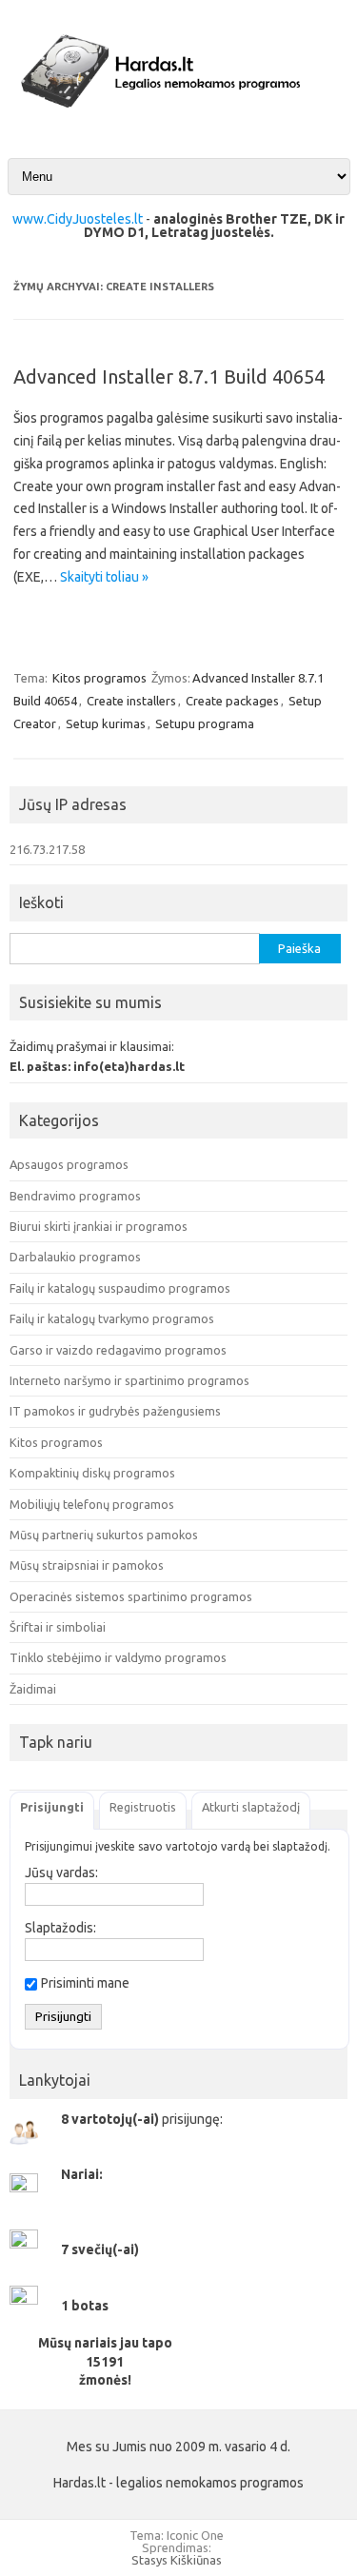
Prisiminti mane (85, 1983)
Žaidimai (33, 1689)
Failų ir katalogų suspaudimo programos (120, 1288)
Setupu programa (205, 723)
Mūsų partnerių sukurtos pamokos (104, 1535)
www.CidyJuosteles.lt (78, 219)
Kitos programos (99, 678)
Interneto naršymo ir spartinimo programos (129, 1380)
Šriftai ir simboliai (58, 1627)
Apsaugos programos (69, 1164)
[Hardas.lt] (178, 122)
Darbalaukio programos (75, 1257)
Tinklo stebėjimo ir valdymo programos (118, 1657)
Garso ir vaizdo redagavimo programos (118, 1350)
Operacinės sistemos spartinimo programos (131, 1596)
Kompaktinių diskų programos (92, 1473)
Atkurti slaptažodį (251, 1807)
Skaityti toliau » (104, 577)
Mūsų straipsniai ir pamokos (87, 1565)
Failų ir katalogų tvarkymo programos (112, 1318)
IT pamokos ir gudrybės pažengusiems (115, 1411)
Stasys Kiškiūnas (177, 2560)
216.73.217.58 (47, 849)
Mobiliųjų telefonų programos (92, 1504)
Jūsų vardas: (61, 1873)
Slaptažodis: (60, 1928)
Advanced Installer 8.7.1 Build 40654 (169, 376)
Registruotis (143, 1807)
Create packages (232, 701)
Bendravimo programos (75, 1196)
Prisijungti (52, 1807)
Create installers (131, 701)
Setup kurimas (106, 723)
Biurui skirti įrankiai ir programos (99, 1226)
